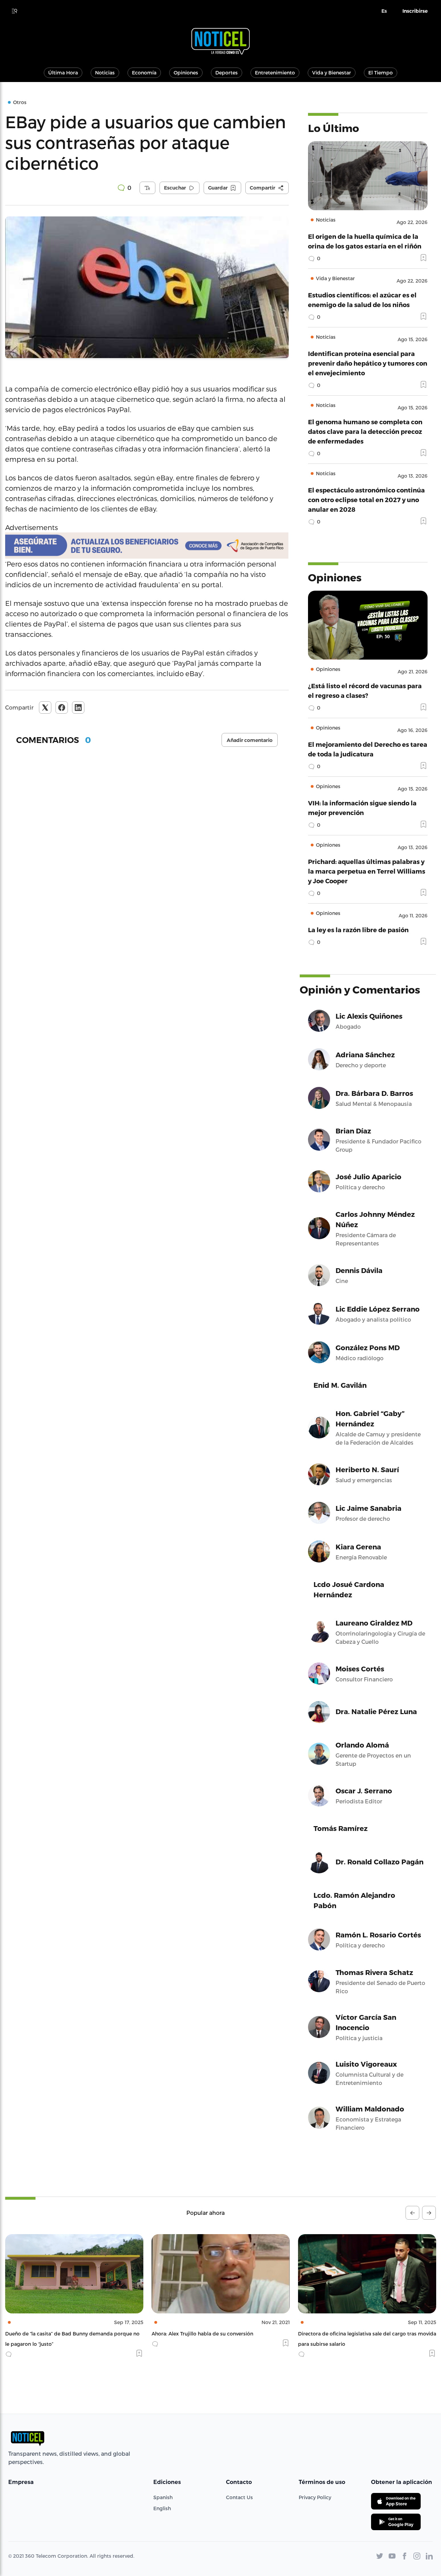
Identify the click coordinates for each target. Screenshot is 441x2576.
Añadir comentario (250, 740)
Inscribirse (415, 11)
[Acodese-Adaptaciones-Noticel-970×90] (147, 546)
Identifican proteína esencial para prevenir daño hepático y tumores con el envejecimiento (368, 363)
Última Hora (63, 73)
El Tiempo (381, 73)
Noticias (105, 73)
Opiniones (186, 73)
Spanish (163, 2497)
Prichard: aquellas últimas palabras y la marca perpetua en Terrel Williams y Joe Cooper (367, 871)
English (162, 2508)
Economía (144, 73)
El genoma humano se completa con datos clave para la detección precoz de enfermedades (365, 431)
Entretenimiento (275, 73)
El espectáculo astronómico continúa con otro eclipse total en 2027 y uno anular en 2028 (366, 500)
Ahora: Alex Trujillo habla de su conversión (56, 2334)
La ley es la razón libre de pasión (358, 930)
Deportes (227, 73)
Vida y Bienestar (332, 73)
